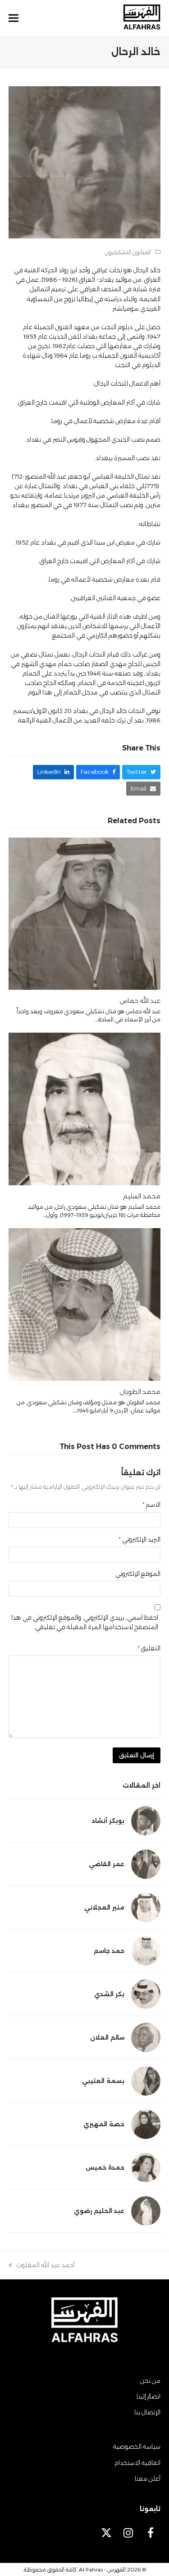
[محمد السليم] (85, 1109)
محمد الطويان (140, 1392)
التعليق (149, 1648)
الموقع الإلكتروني (138, 1574)
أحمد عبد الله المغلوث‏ (45, 2266)
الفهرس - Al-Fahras (102, 2569)
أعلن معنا (148, 2478)
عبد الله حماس (140, 1001)
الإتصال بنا (147, 2412)
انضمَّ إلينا (148, 2396)
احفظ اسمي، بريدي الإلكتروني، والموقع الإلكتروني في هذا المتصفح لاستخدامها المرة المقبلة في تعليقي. (85, 1622)
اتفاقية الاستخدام (137, 2463)
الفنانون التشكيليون (128, 252)
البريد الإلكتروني (139, 1539)
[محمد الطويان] (85, 1304)
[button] (14, 18)
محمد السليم (142, 1196)
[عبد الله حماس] (85, 913)
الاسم (151, 1505)
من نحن (150, 2380)
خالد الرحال (147, 270)
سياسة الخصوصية (137, 2446)
